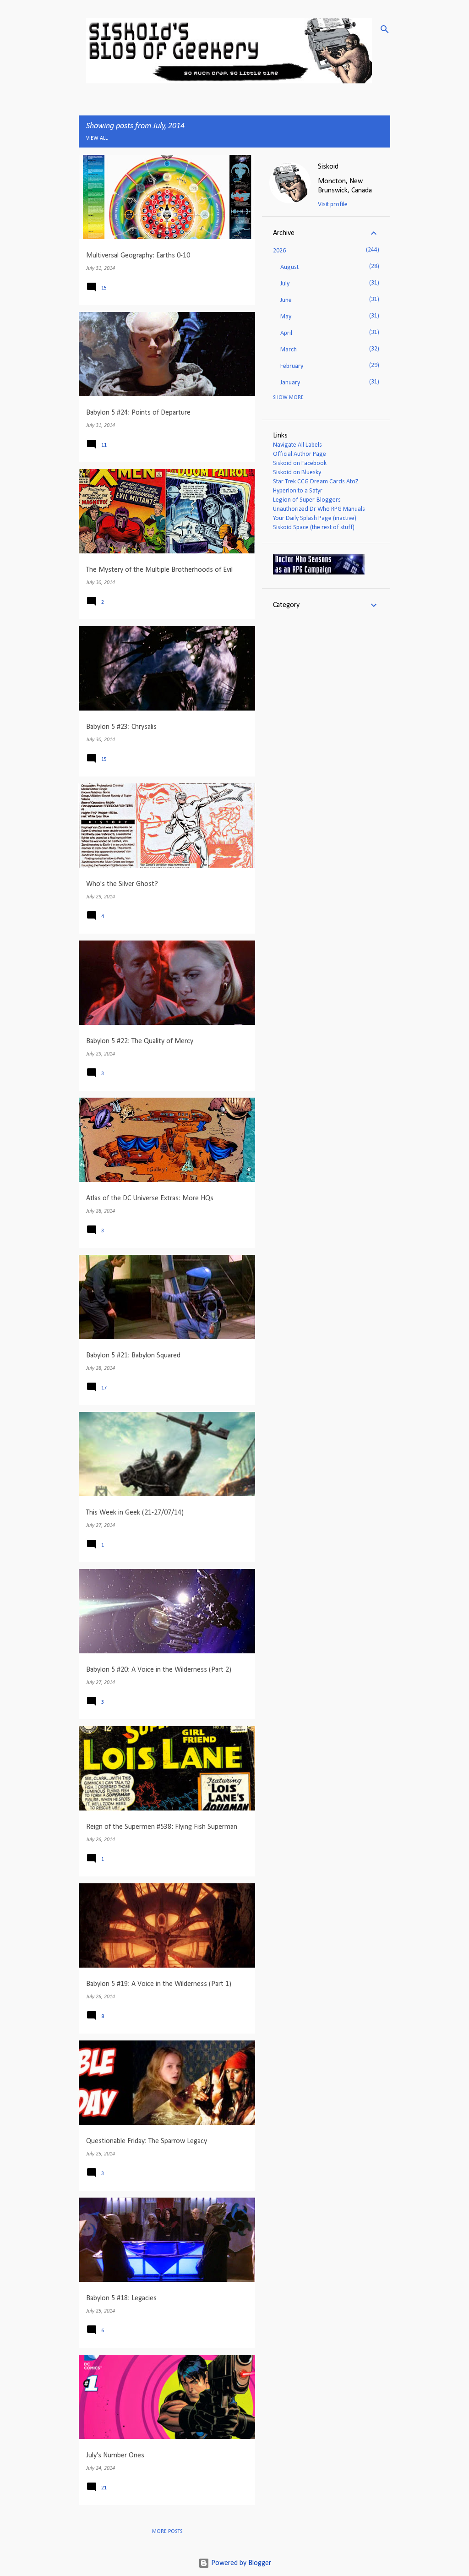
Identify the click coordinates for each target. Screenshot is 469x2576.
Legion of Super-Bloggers (307, 500)
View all (97, 138)
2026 (279, 251)
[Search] (385, 29)
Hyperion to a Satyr (298, 491)
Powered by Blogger (240, 2563)
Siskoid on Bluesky (297, 473)
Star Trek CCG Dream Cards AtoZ (316, 482)
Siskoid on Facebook (300, 463)
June (286, 300)
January (290, 383)
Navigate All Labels (297, 445)
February (292, 366)
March (289, 350)
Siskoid (328, 167)
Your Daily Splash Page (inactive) (315, 518)
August (289, 267)
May (286, 317)
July (285, 284)
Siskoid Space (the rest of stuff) (314, 528)
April (286, 333)
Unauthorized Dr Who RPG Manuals (319, 509)
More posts (167, 2532)
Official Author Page (300, 454)
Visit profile (333, 205)
